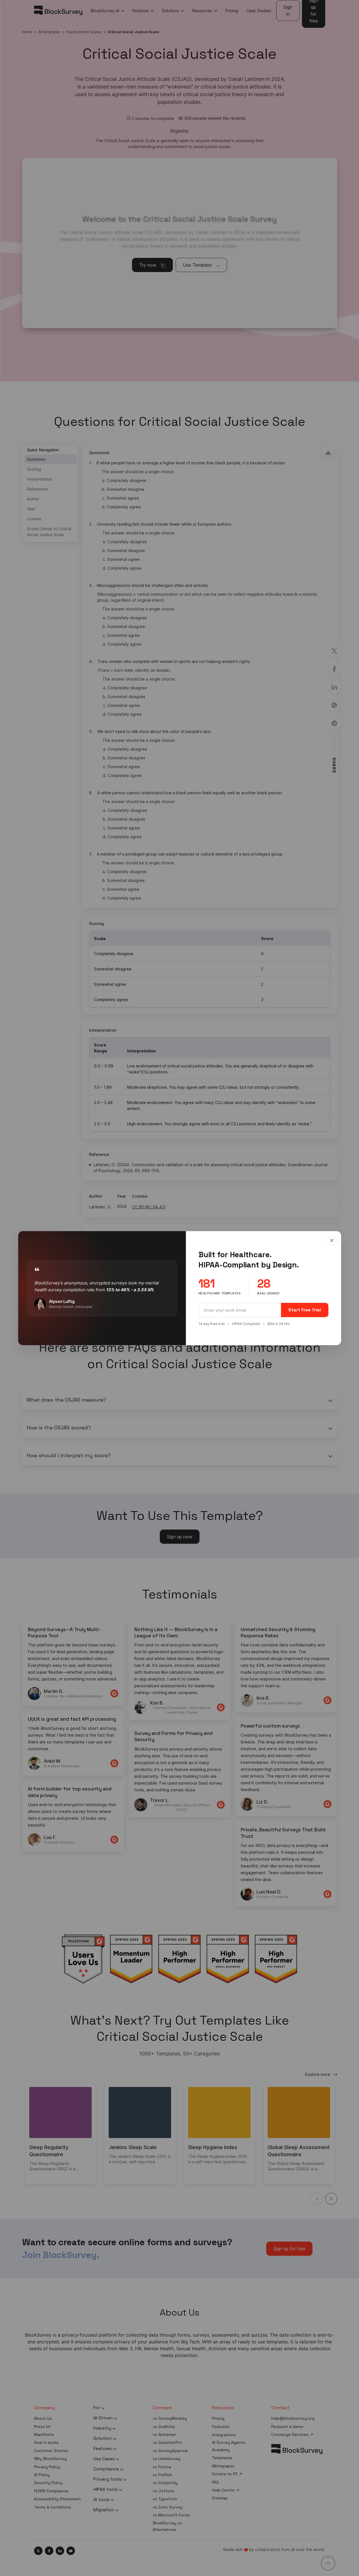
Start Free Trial (305, 1310)
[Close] (332, 1240)
